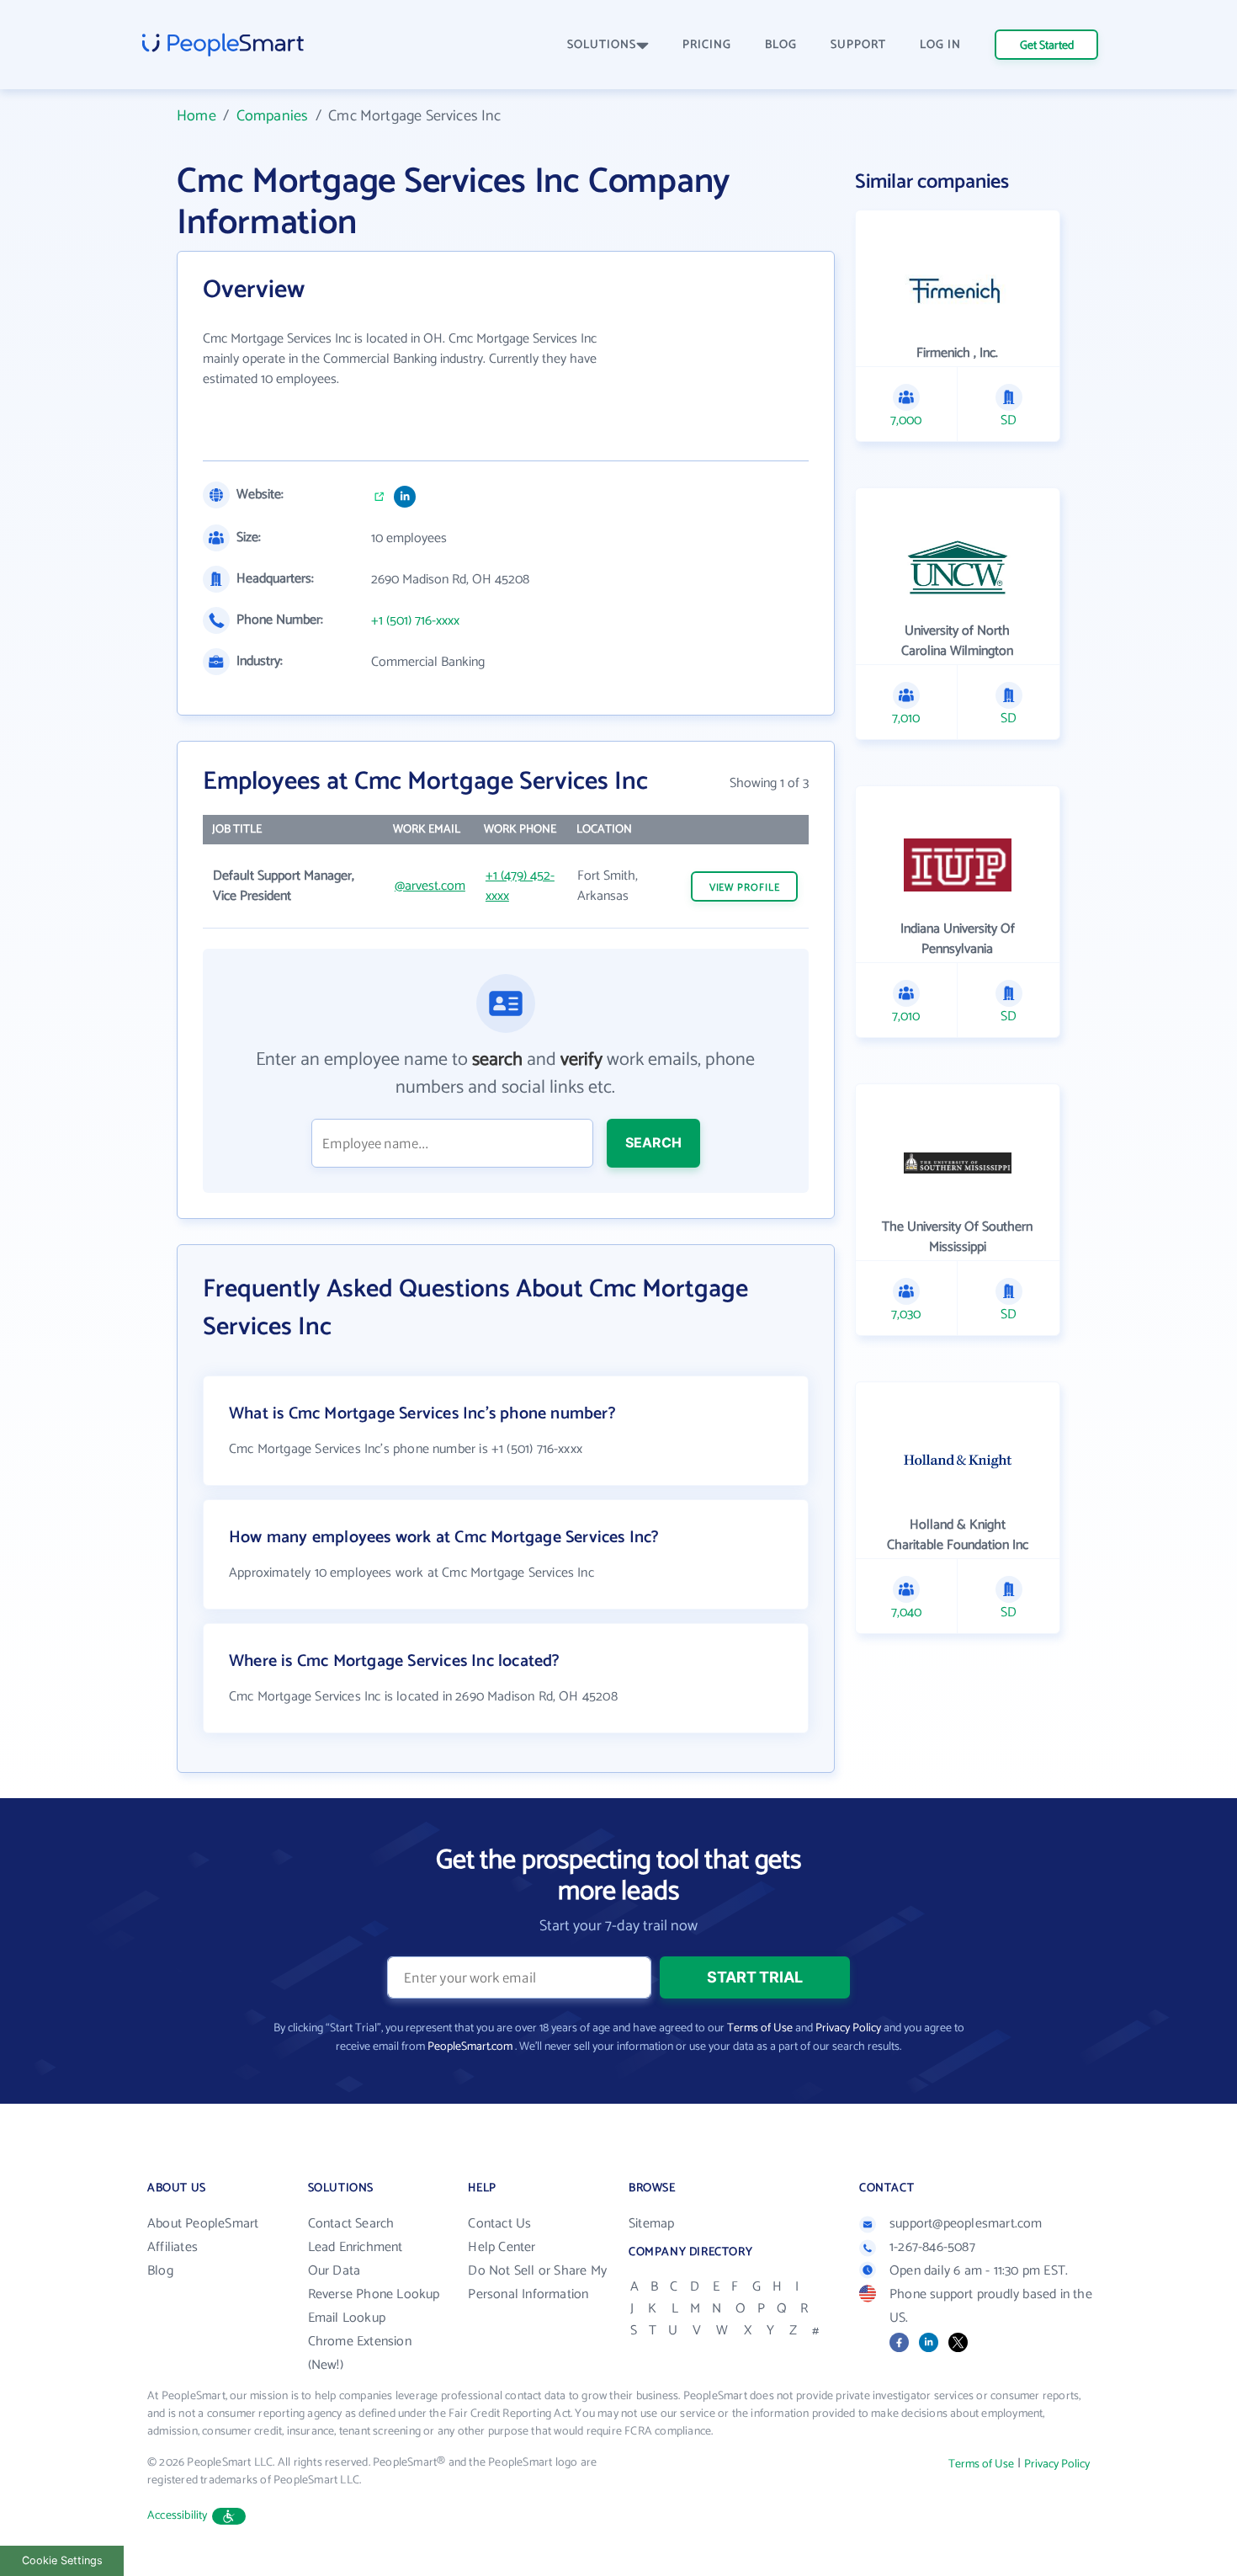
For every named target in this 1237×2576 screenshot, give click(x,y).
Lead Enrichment (356, 2247)
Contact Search (351, 2224)
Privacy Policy (848, 2028)
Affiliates (173, 2247)
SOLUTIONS (602, 45)
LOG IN (940, 45)
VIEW (745, 888)
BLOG (781, 45)
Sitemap (651, 2224)
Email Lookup (347, 2318)
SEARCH (653, 1142)
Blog (160, 2271)
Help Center (502, 2247)
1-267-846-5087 (932, 2247)
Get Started (1047, 46)
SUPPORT (858, 45)
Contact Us (499, 2224)
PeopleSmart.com (470, 2047)
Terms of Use (760, 2028)
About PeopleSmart (203, 2224)
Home (196, 116)
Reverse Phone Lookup (374, 2294)
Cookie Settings (62, 2560)
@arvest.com (430, 886)
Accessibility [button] (178, 2516)
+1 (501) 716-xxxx (415, 621)
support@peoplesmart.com (966, 2224)
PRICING (707, 45)
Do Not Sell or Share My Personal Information (537, 2283)
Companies (273, 116)
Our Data (334, 2271)
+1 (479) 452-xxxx (520, 886)
